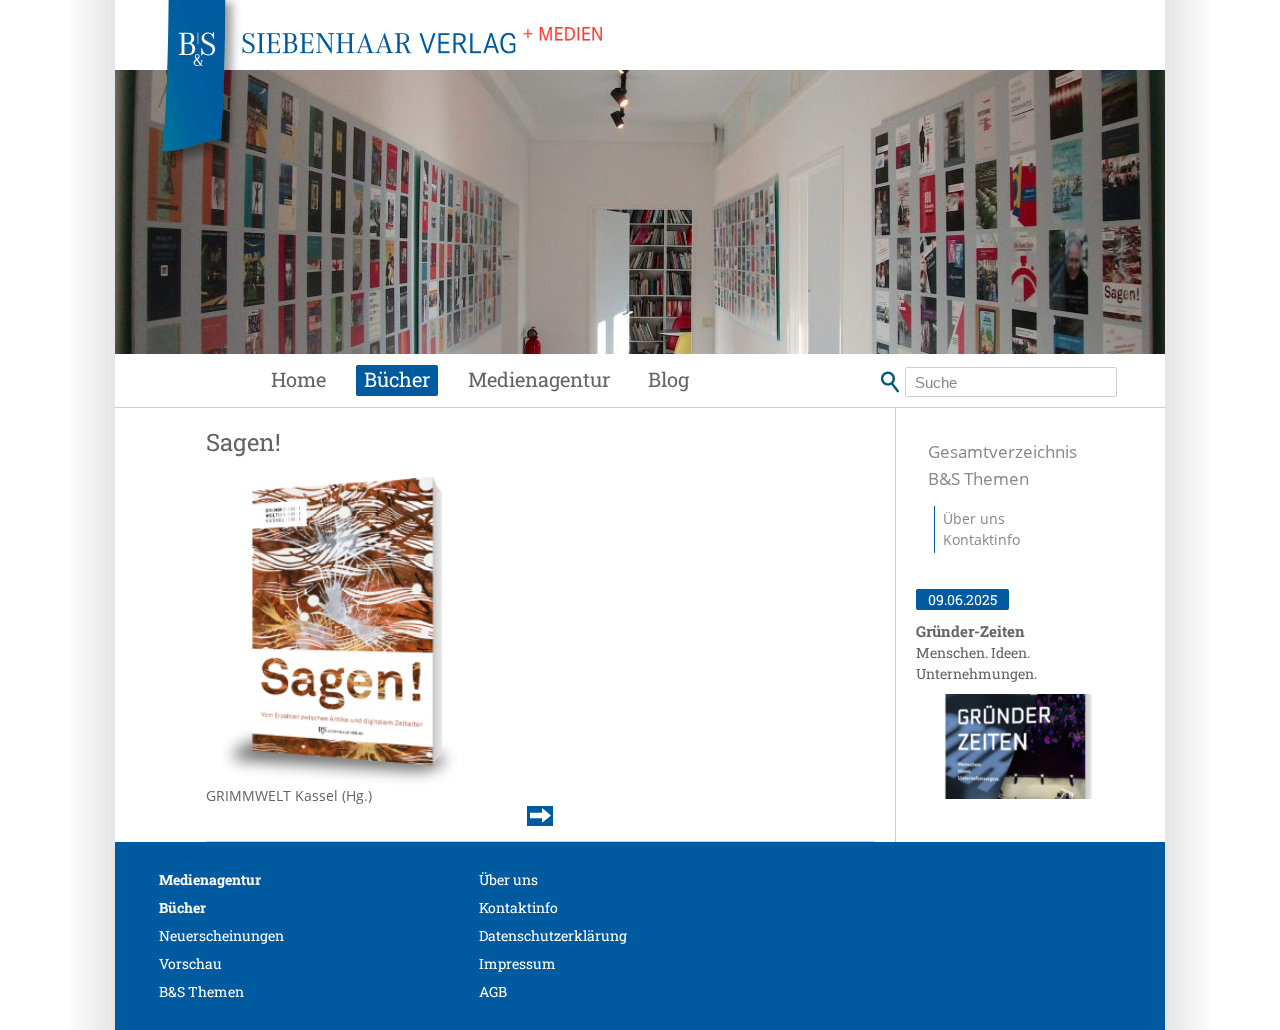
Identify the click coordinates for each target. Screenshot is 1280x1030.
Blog (668, 379)
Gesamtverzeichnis (1002, 451)
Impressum (517, 963)
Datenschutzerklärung (553, 935)
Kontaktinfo (981, 539)
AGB (493, 991)
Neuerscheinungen (221, 935)
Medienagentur (539, 379)
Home (298, 379)
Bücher (397, 379)
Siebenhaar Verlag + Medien (560, 90)
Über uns (974, 518)
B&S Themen (978, 478)
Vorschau (190, 963)
